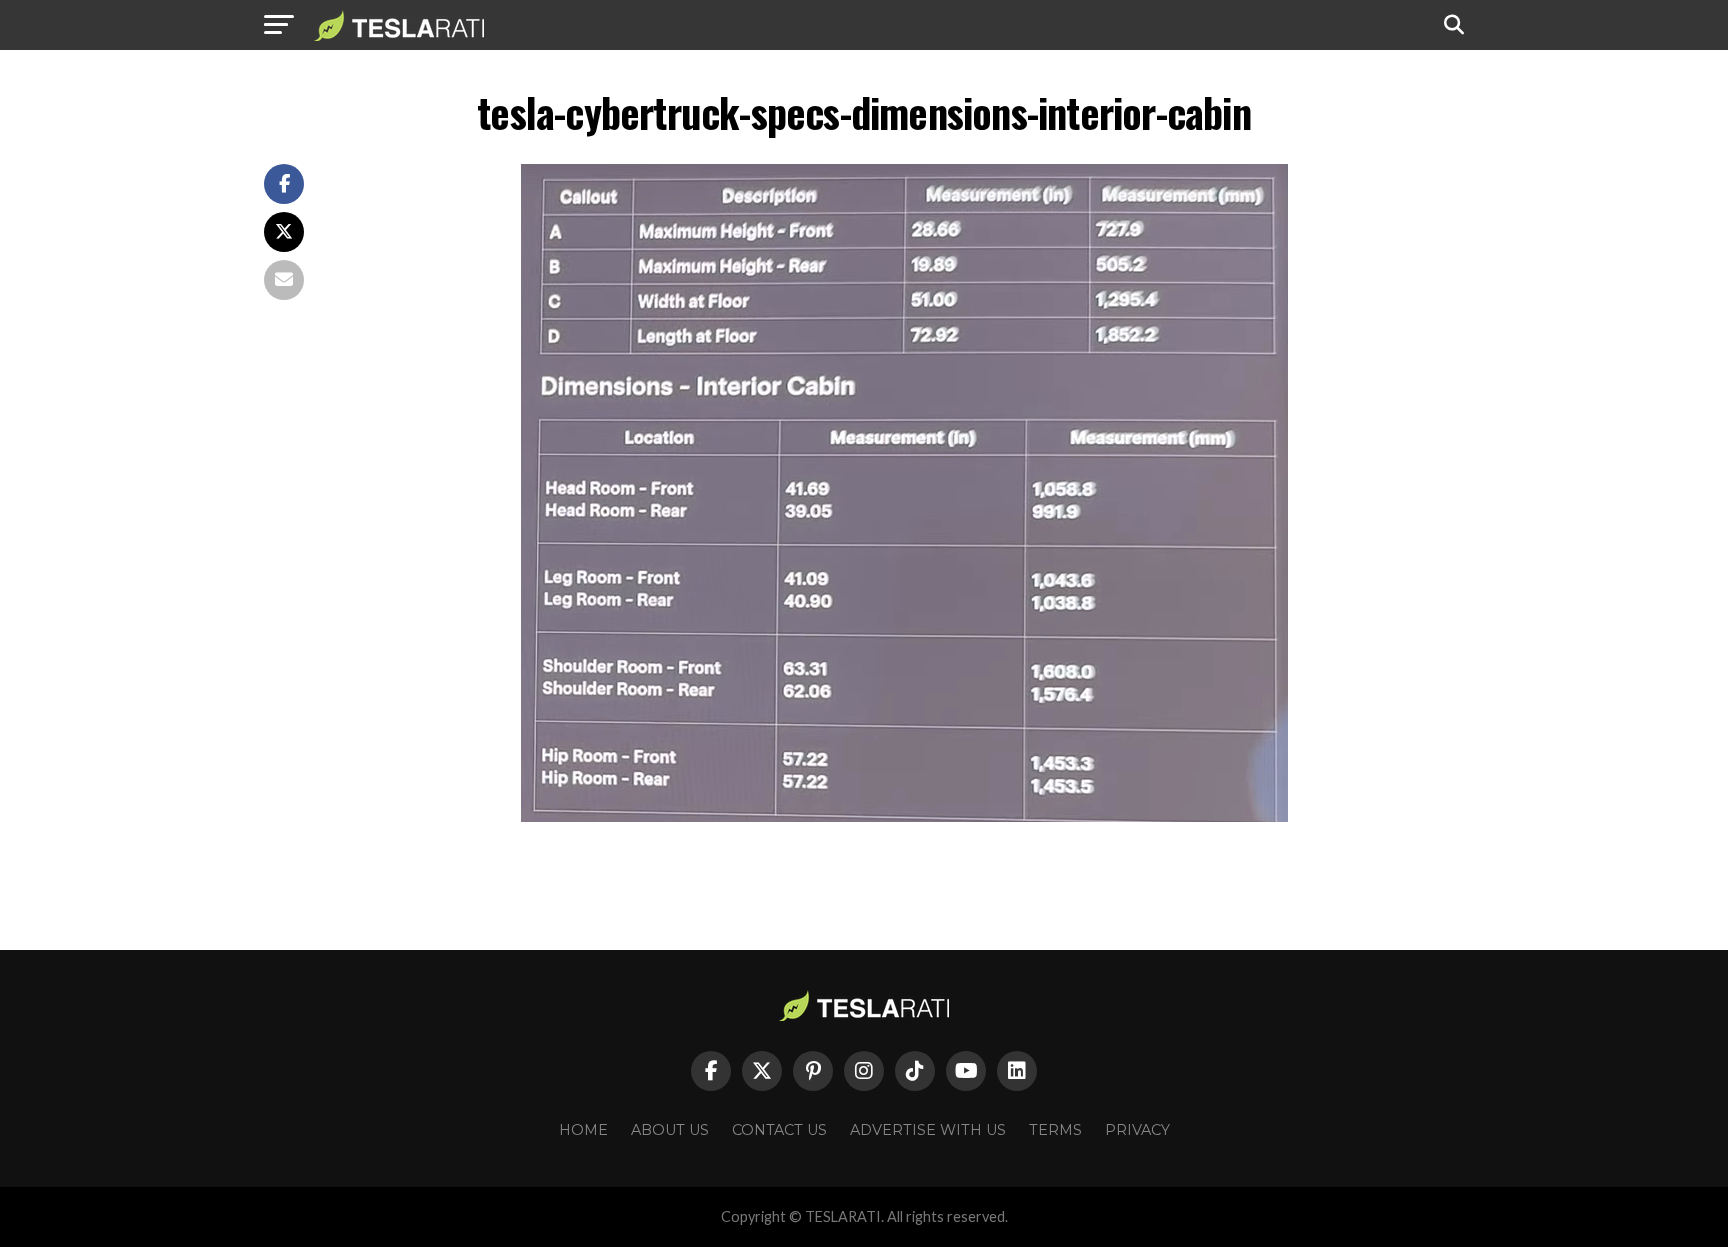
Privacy (1137, 1130)
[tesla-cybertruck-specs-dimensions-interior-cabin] (904, 816)
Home (583, 1130)
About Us (670, 1130)
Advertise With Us (928, 1130)
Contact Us (779, 1130)
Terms (1055, 1130)
